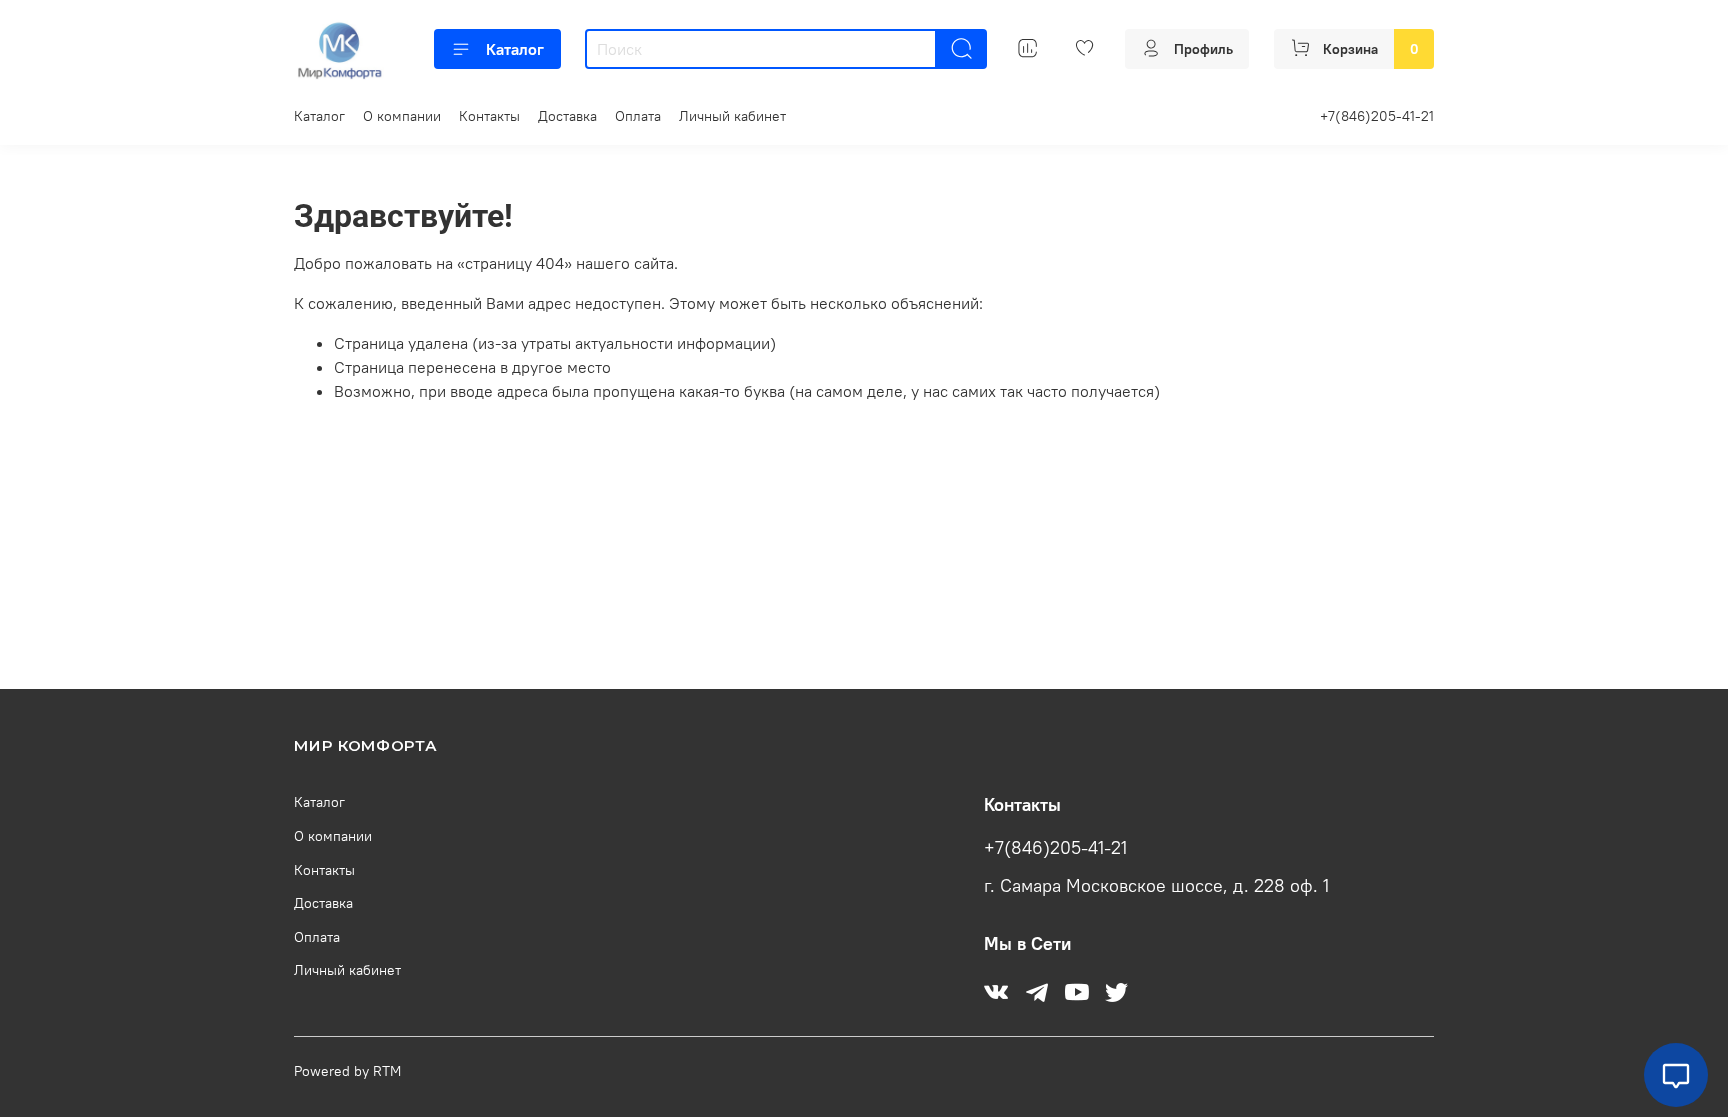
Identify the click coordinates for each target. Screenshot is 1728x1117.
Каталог (515, 49)
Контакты (489, 116)
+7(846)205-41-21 (1377, 116)
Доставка (567, 116)
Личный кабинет (732, 116)
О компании (402, 116)
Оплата (638, 116)
